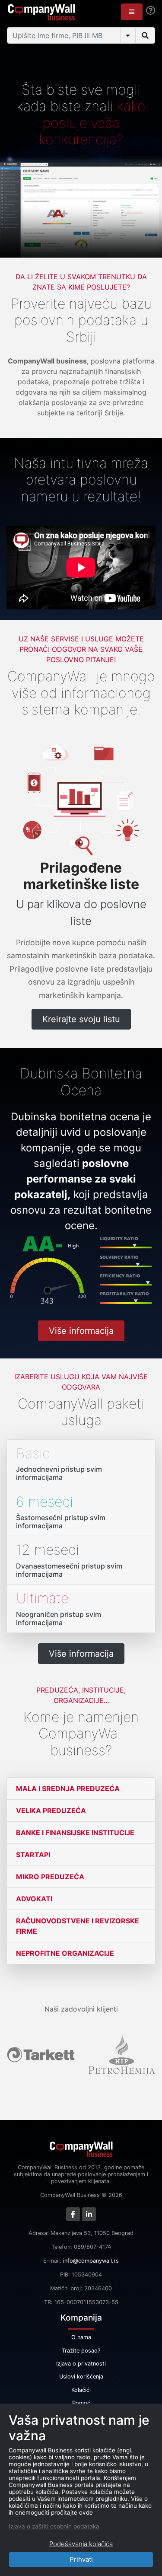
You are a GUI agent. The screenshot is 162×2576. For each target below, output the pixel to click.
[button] (132, 12)
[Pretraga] (145, 35)
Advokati (34, 1899)
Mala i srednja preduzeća (68, 1789)
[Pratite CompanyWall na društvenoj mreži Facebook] (73, 2214)
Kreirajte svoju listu (81, 1019)
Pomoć (81, 2403)
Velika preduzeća (51, 1811)
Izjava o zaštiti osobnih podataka (54, 2526)
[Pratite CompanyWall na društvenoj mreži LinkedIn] (89, 2214)
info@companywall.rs (91, 2261)
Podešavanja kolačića (81, 2544)
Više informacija (81, 1331)
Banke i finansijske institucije (75, 1833)
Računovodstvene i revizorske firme (78, 1926)
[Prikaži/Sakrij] (128, 35)
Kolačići (81, 2390)
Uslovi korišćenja (81, 2377)
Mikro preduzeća (50, 1877)
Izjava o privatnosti (81, 2364)
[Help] (151, 11)
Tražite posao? (81, 2351)
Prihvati (81, 2559)
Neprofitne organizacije (65, 1953)
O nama (81, 2337)
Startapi (33, 1855)
